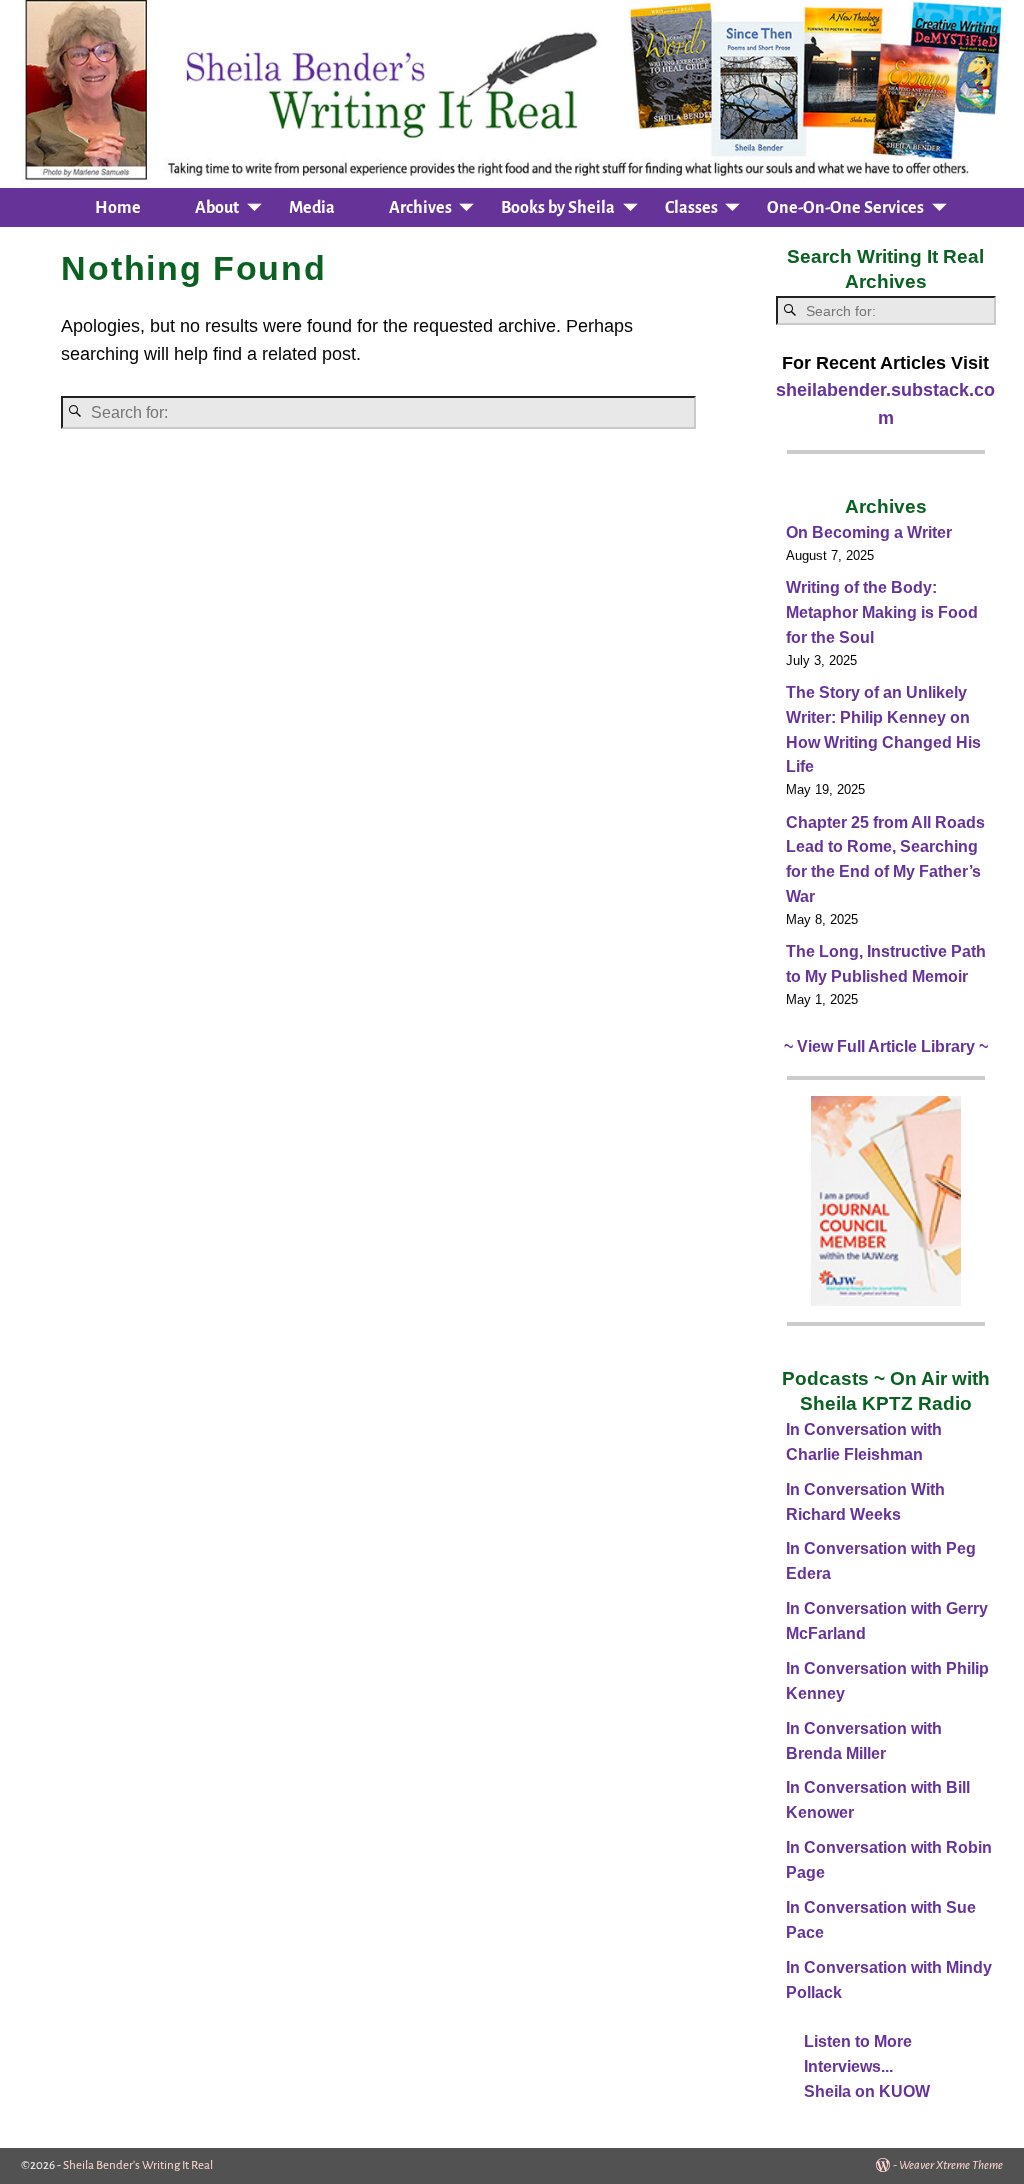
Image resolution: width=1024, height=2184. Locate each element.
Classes (691, 208)
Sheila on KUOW (867, 2091)
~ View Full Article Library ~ (886, 1046)
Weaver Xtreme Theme (951, 2165)
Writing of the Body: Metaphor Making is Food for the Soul (882, 612)
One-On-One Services (845, 208)
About (217, 208)
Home (118, 208)
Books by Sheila (558, 208)
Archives (420, 208)
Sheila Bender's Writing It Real (138, 2165)
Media (312, 208)
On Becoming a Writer (869, 532)
